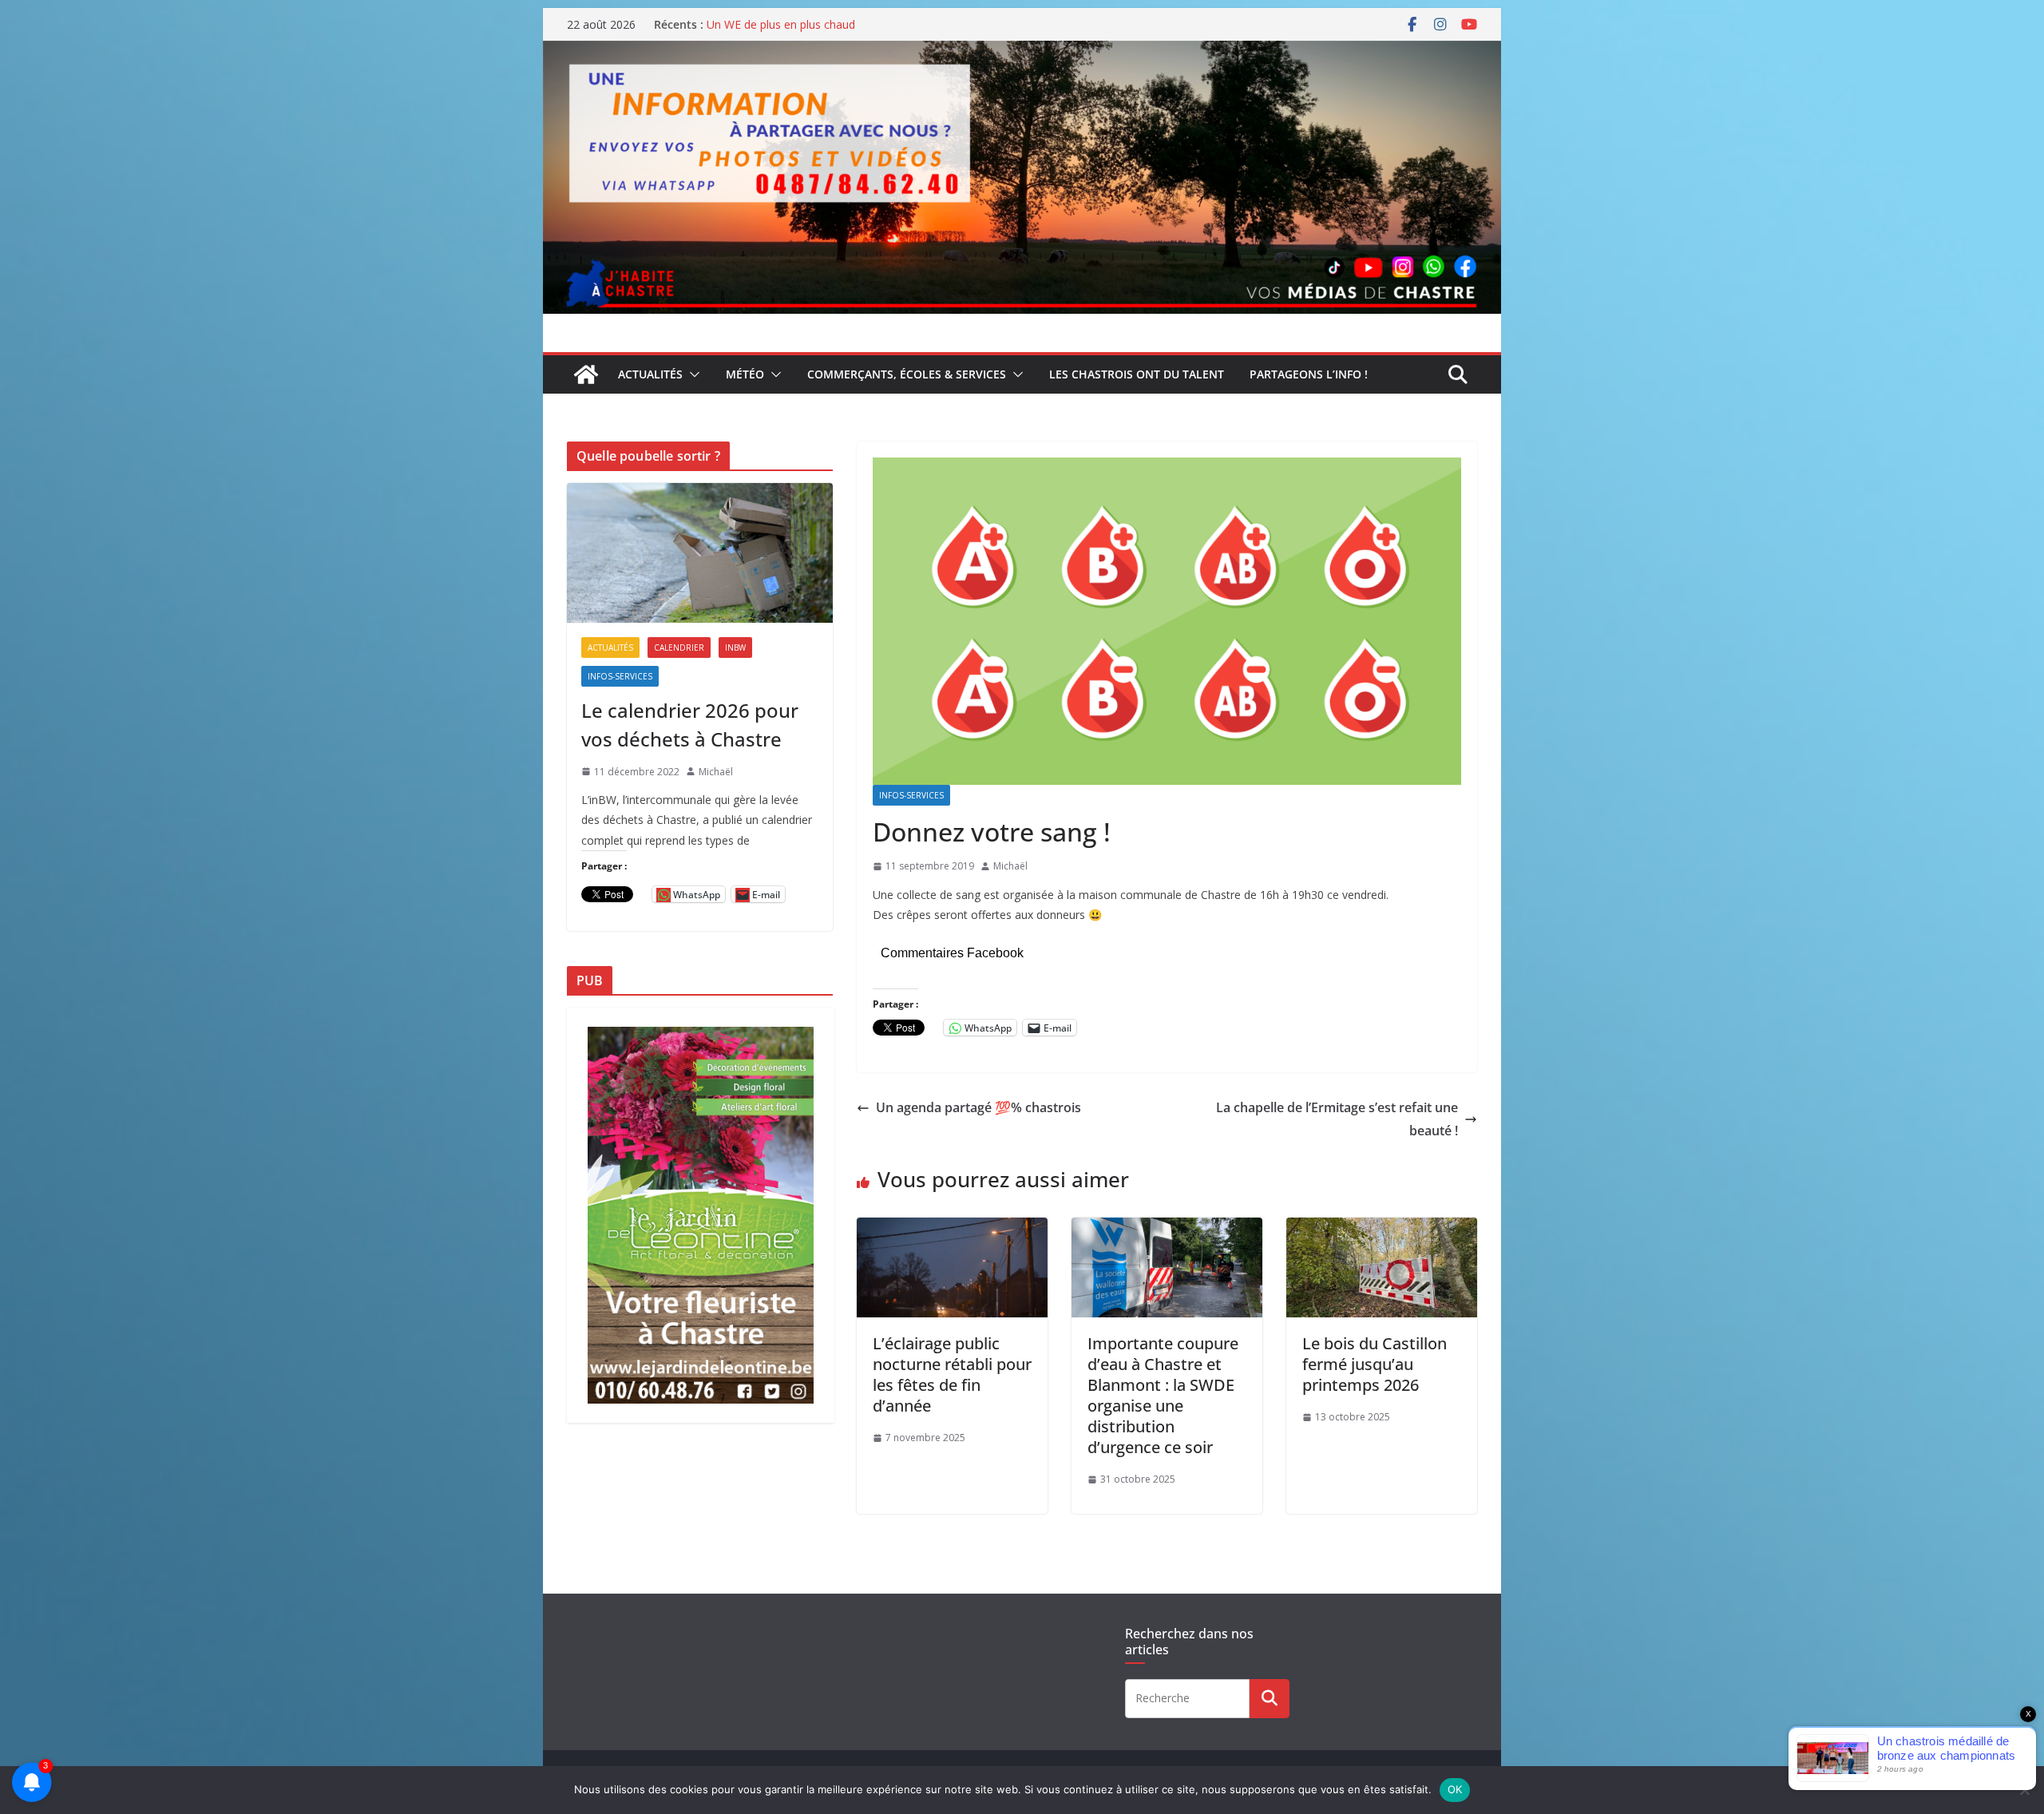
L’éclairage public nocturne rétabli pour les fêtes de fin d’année (952, 1374)
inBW (735, 648)
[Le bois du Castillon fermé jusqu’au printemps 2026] (1382, 1229)
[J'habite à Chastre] (586, 374)
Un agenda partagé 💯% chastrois (978, 1107)
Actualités (650, 374)
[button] (691, 374)
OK (1455, 1789)
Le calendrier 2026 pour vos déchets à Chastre (690, 725)
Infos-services (911, 795)
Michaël (1010, 866)
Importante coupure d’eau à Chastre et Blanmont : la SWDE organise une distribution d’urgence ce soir (1163, 1395)
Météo (745, 374)
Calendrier (679, 648)
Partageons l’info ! (1309, 374)
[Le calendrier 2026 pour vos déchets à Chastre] (700, 553)
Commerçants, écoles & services (907, 374)
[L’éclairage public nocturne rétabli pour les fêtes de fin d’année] (952, 1229)
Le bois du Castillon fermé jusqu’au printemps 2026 (1375, 1364)
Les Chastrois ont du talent (1137, 374)
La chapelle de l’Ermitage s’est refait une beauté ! (1337, 1119)
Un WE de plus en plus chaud (781, 24)
